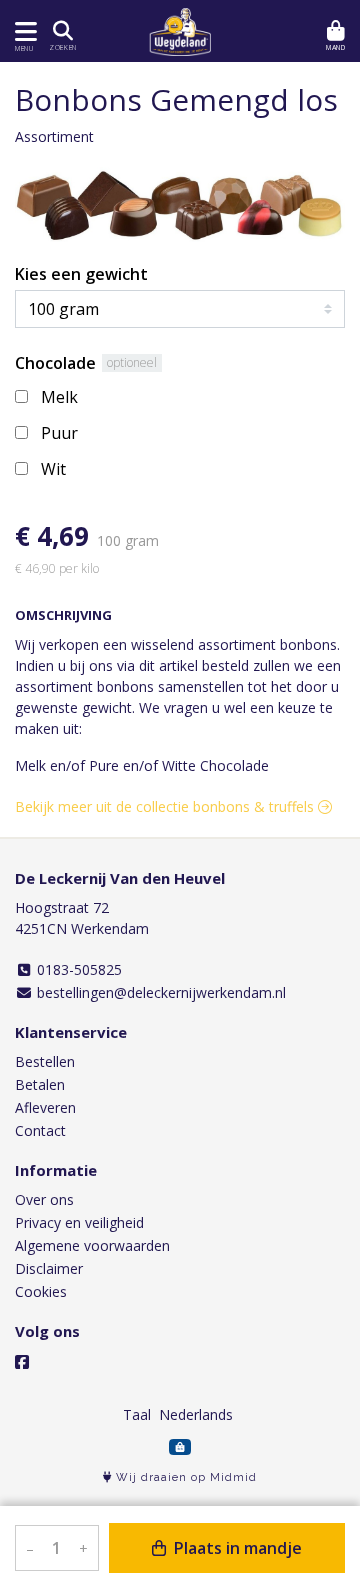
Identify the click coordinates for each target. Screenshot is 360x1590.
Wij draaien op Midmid (184, 1477)
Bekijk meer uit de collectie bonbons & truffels (166, 806)
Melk (59, 397)
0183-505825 (77, 969)
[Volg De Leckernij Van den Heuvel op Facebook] (22, 1362)
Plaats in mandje (236, 1548)
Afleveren (45, 1107)
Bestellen (45, 1061)
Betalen (40, 1084)
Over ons (44, 1199)
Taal (137, 1414)
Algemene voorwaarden (92, 1245)
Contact (40, 1130)
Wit (53, 469)
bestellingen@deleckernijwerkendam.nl (159, 992)
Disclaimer (49, 1268)
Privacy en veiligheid (79, 1222)
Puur (59, 433)
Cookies (41, 1291)
